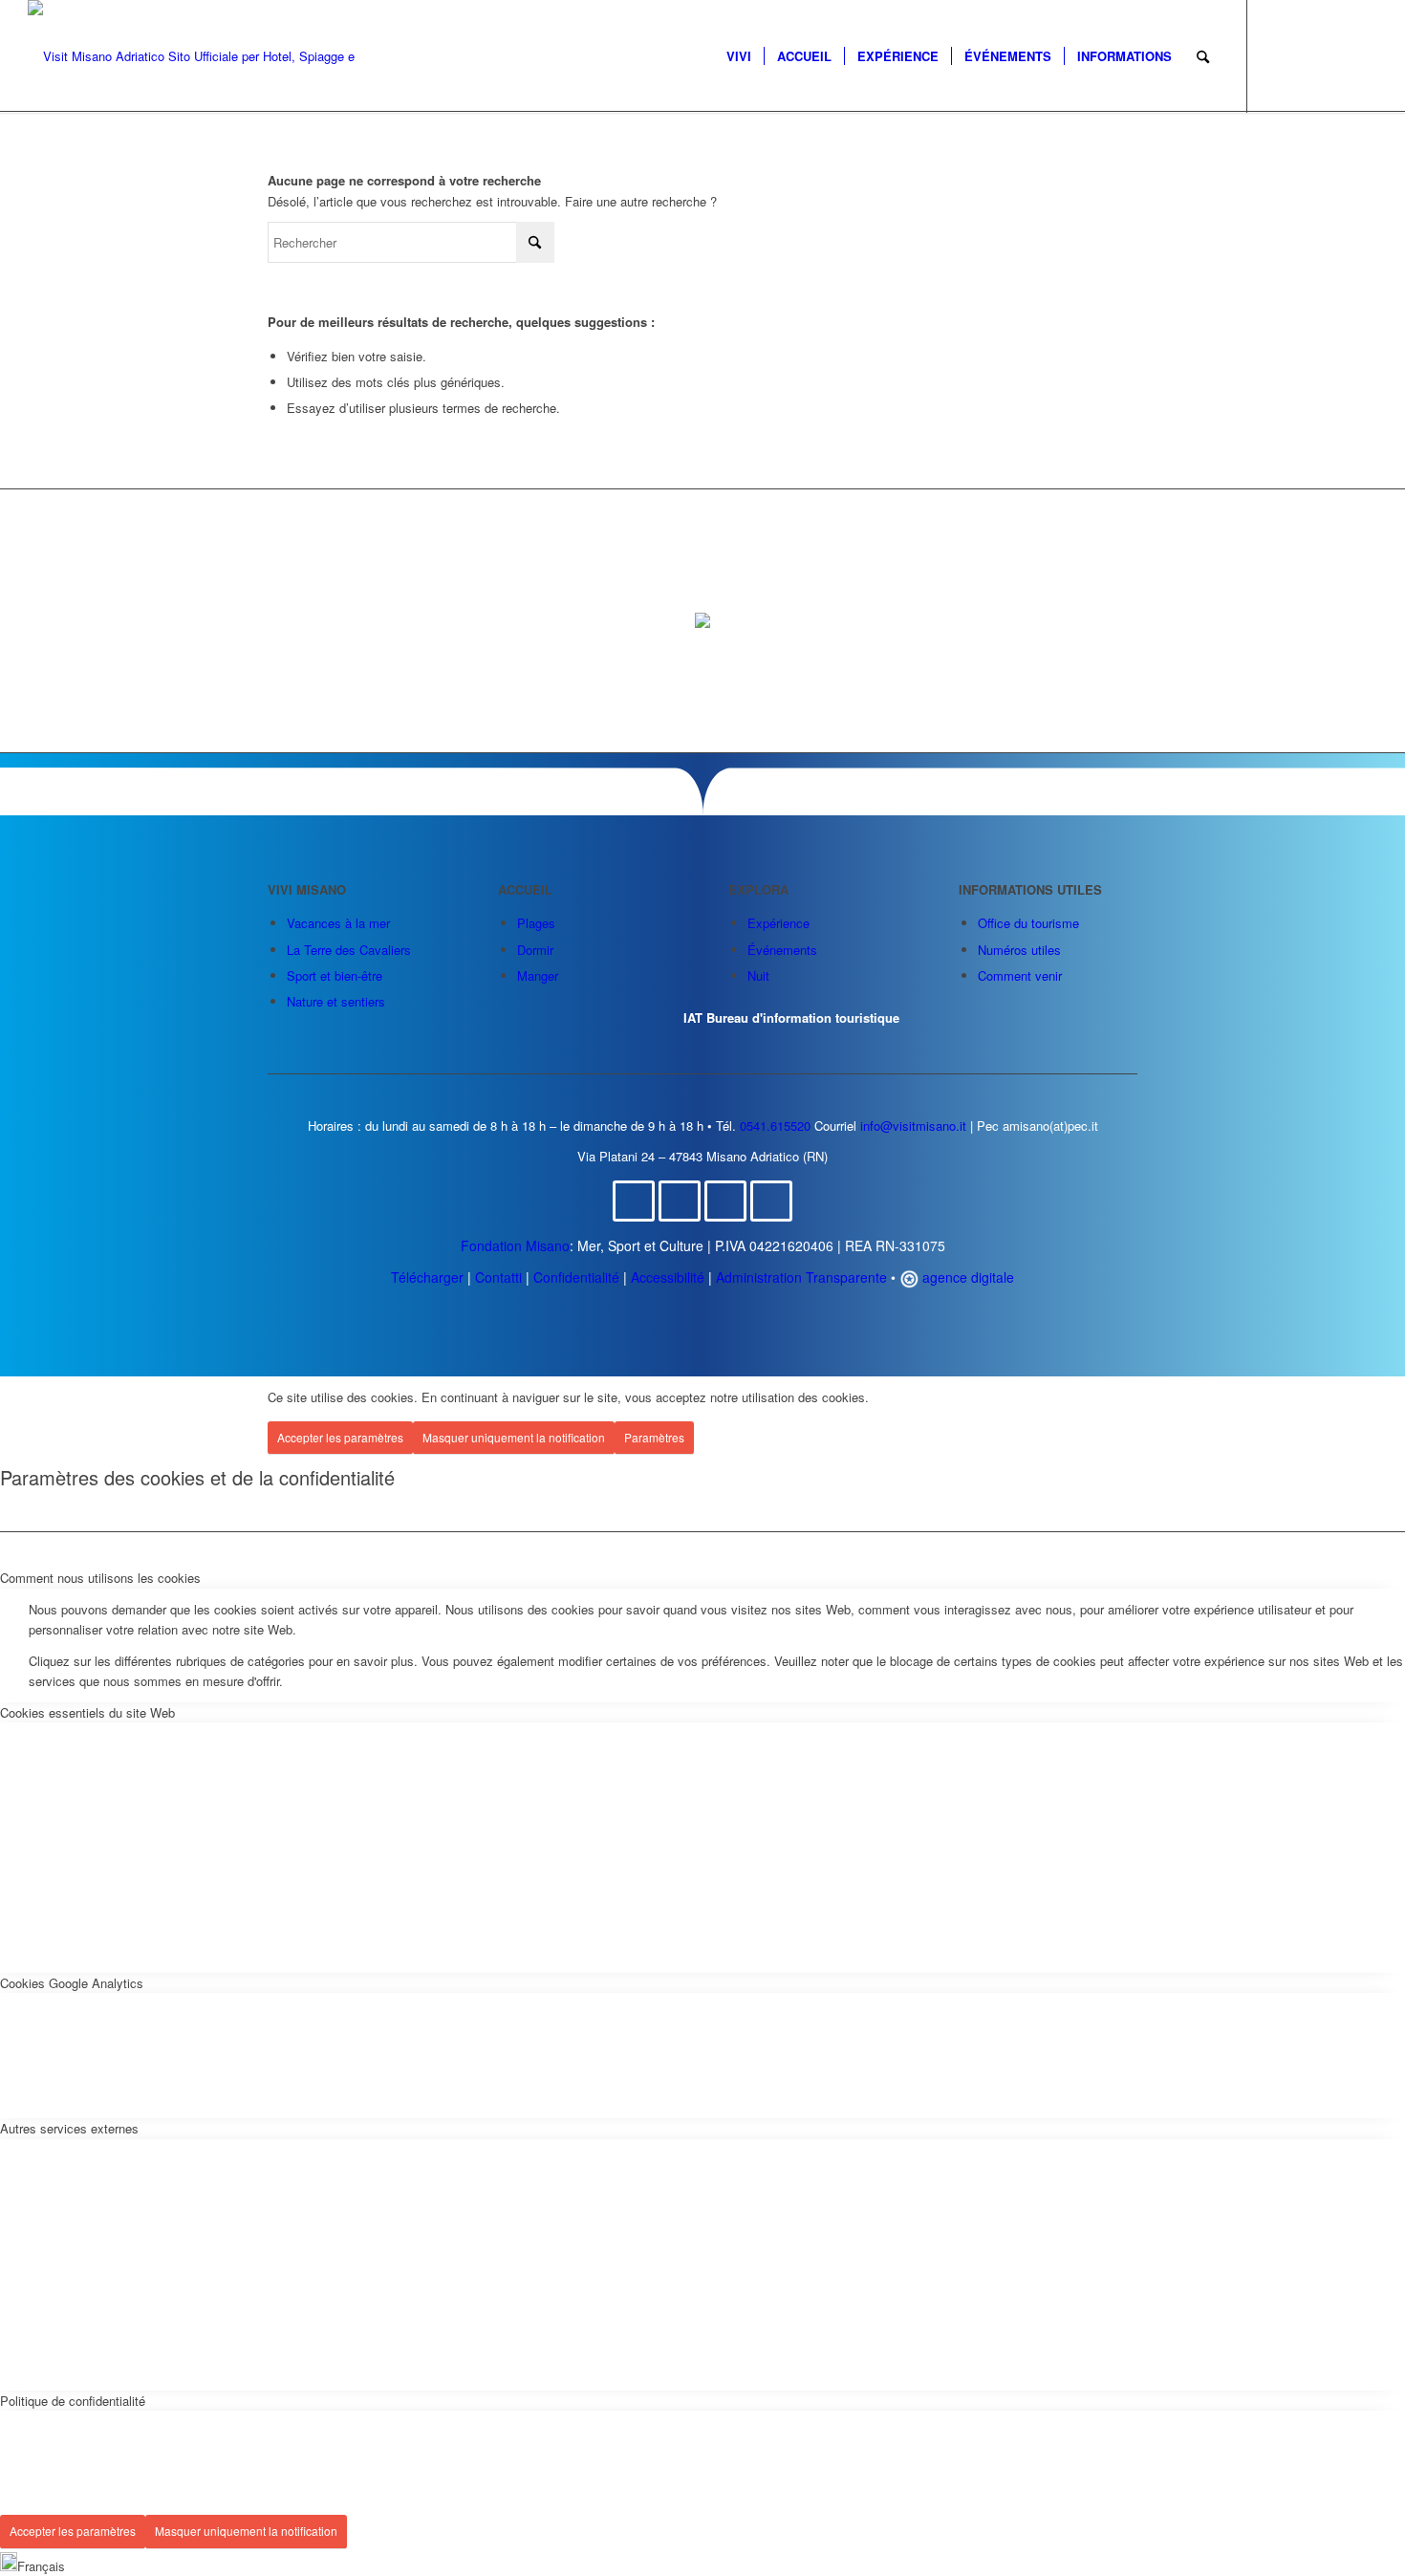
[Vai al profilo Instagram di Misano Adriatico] (680, 1201)
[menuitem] (739, 56)
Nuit (758, 975)
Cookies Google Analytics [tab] (72, 1983)
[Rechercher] (1203, 56)
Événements (782, 950)
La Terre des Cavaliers (349, 950)
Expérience (778, 923)
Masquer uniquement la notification (514, 1437)
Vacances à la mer (338, 923)
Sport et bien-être (335, 975)
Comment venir (1020, 975)
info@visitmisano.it (913, 1126)
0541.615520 (775, 1126)
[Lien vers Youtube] (1334, 55)
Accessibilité (668, 1277)
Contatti (498, 1277)
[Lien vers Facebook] (1277, 55)
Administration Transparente (801, 1277)
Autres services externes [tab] (69, 2128)
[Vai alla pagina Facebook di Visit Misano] (634, 1201)
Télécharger (427, 1277)
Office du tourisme (1028, 923)
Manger (538, 975)
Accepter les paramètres (340, 1437)
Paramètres (654, 1437)
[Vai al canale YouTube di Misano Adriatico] (771, 1201)
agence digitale (966, 1277)
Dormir (535, 950)
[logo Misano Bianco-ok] (197, 56)
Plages (536, 923)
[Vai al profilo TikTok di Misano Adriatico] (725, 1201)
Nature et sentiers (336, 1001)
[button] (702, 2564)
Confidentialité (576, 1277)
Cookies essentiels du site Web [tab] (87, 1712)
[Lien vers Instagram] (1306, 55)
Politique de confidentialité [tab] (73, 2401)
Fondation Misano (515, 1245)
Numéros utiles (1019, 950)
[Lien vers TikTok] (1363, 55)
